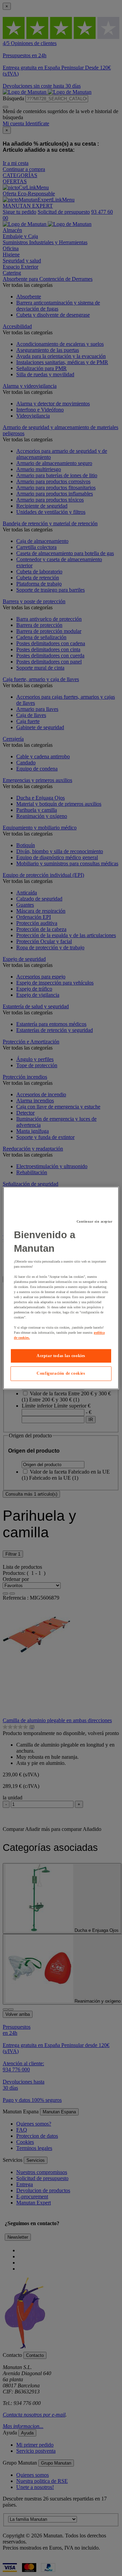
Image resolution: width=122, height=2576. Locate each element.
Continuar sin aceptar (95, 1221)
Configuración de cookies (61, 1374)
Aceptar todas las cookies (61, 1356)
